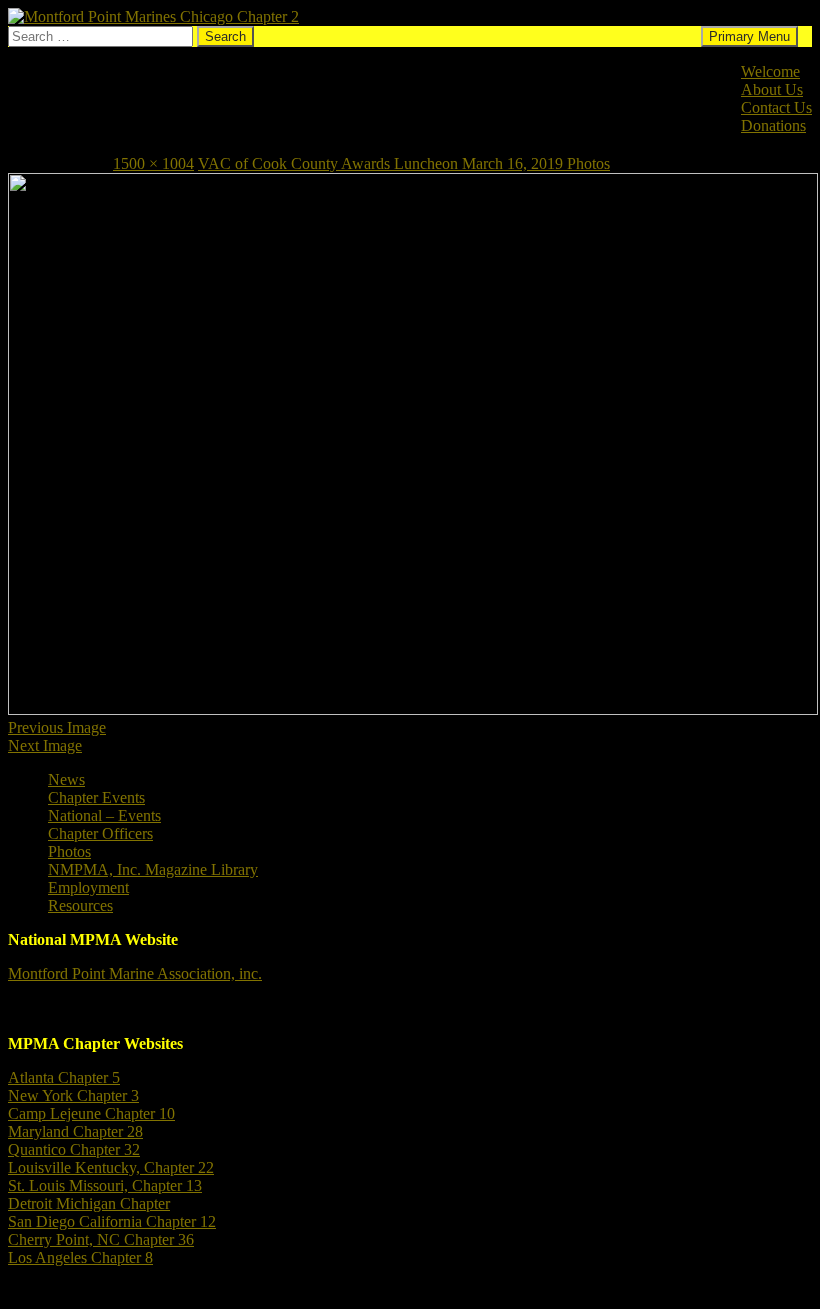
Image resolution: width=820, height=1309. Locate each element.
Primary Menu (749, 36)
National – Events (104, 815)
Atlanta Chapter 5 (64, 1077)
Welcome (770, 71)
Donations (773, 125)
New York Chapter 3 (73, 1095)
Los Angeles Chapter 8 (80, 1257)
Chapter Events (96, 797)
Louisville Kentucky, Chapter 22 (111, 1167)
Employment (88, 887)
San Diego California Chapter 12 (112, 1221)
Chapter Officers (100, 833)
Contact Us (776, 107)
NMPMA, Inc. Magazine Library (153, 869)
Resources (80, 905)
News (66, 779)
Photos (69, 851)
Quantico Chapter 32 (74, 1149)
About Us (772, 89)
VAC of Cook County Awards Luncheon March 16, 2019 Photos (404, 163)
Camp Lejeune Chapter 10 (91, 1113)
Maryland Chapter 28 (75, 1131)
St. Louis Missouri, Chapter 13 (105, 1185)
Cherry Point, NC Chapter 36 (101, 1239)
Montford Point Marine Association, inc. (135, 973)
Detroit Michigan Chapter (89, 1203)
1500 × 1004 (153, 163)
